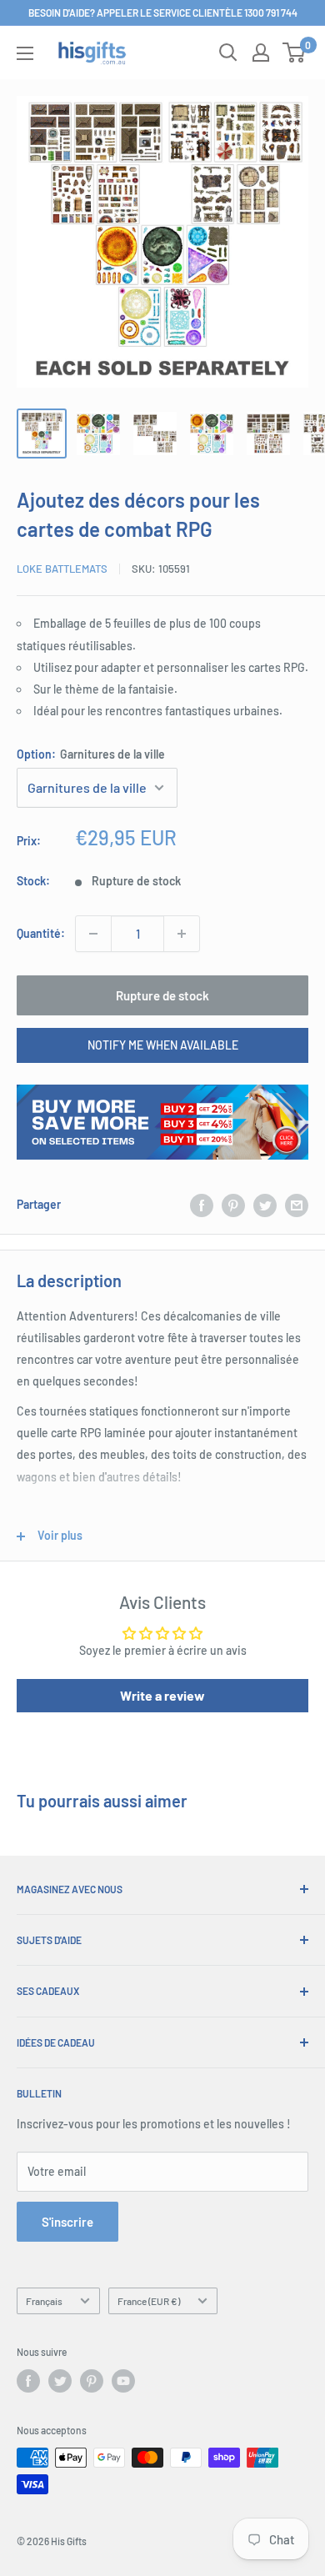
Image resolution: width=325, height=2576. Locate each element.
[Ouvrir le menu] (25, 53)
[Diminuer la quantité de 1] (93, 934)
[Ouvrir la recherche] (228, 53)
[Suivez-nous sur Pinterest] (92, 2381)
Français (44, 2301)
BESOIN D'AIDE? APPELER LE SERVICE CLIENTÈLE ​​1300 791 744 (163, 13)
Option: (91, 754)
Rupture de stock (162, 995)
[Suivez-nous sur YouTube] (123, 2381)
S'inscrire (67, 2222)
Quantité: (41, 933)
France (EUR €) (149, 2301)
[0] (295, 53)
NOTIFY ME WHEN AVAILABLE (163, 1045)
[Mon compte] (261, 53)
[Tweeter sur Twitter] (265, 1205)
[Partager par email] (297, 1205)
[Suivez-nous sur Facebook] (28, 2381)
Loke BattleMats (62, 569)
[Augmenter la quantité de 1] (182, 934)
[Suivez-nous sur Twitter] (60, 2381)
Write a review (162, 1695)
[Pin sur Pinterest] (233, 1205)
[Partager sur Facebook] (202, 1205)
